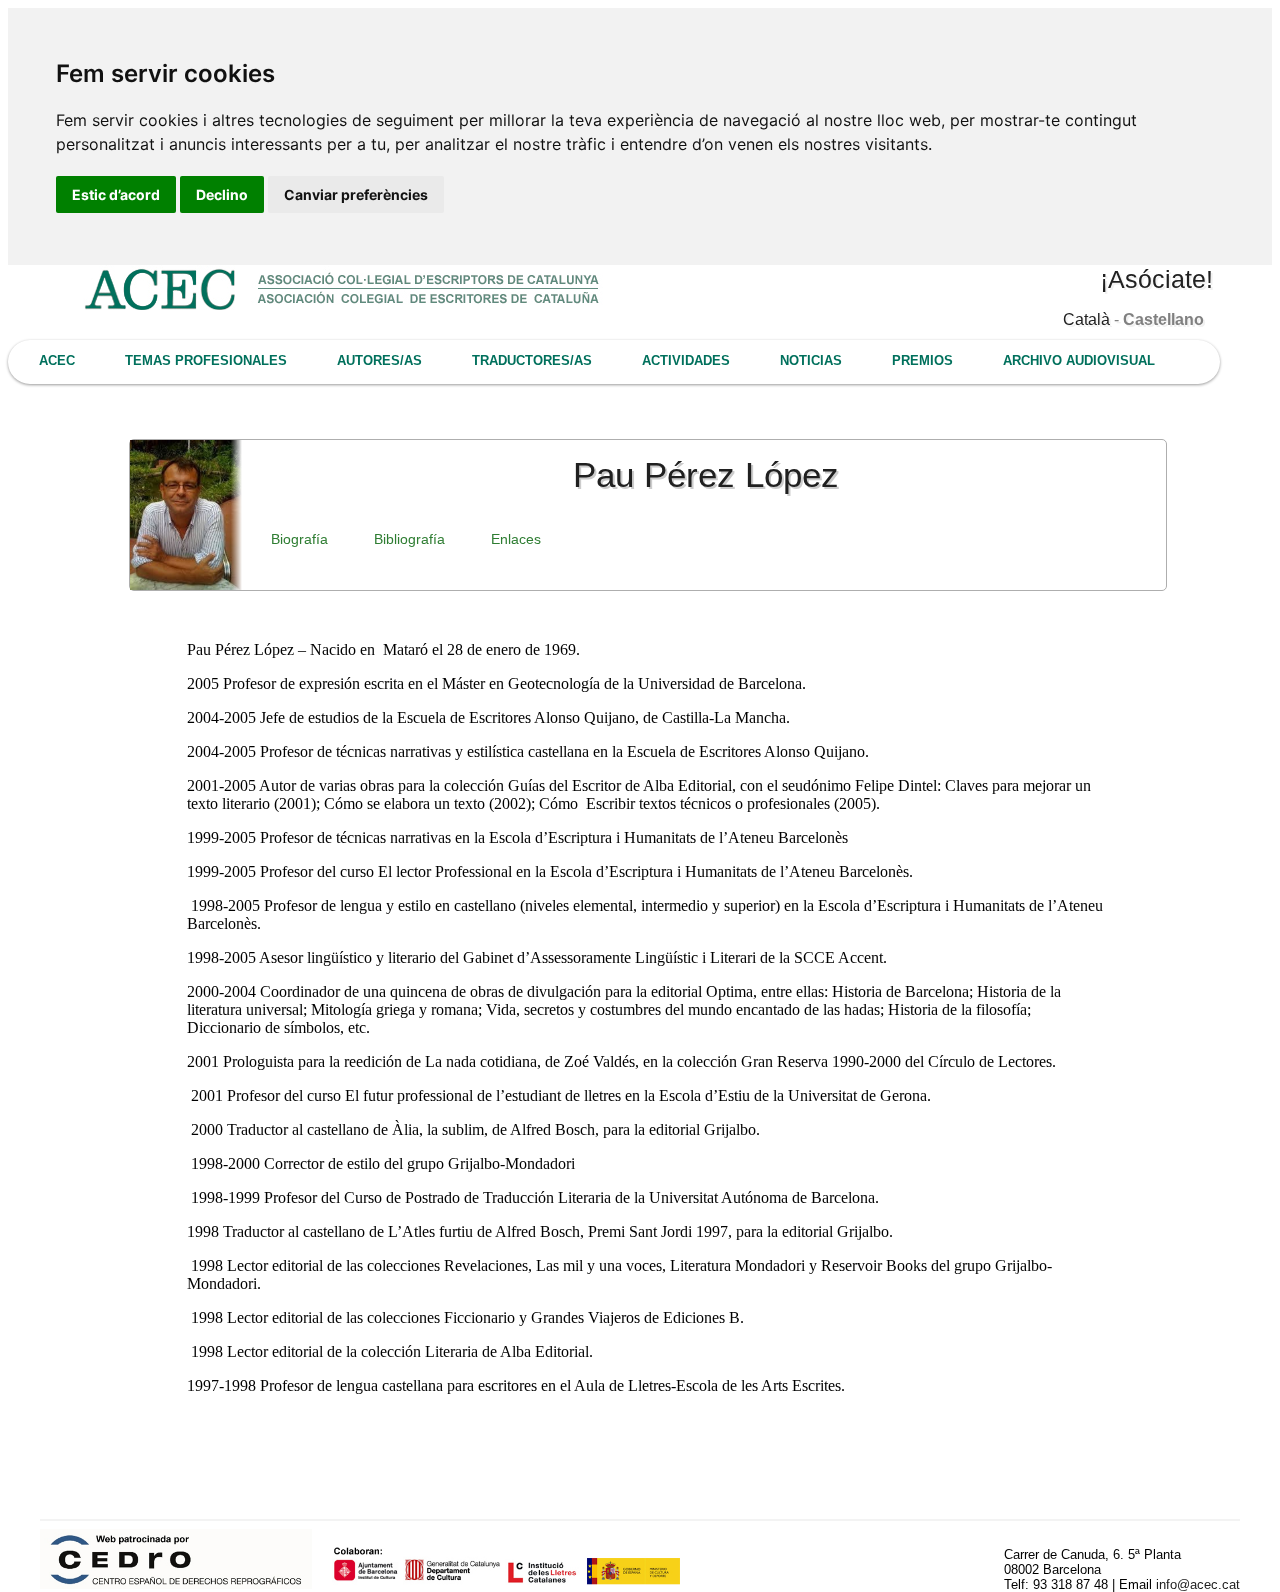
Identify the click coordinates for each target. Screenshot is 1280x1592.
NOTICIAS (811, 360)
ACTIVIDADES (686, 360)
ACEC (57, 360)
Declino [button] (222, 194)
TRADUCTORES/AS (532, 360)
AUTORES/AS (379, 360)
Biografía (299, 539)
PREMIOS (922, 360)
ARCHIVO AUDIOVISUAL (1079, 360)
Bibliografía (409, 539)
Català (1086, 319)
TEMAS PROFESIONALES (206, 360)
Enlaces (516, 539)
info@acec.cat (1198, 1584)
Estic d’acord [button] (116, 194)
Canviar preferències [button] (356, 194)
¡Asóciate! (1156, 279)
